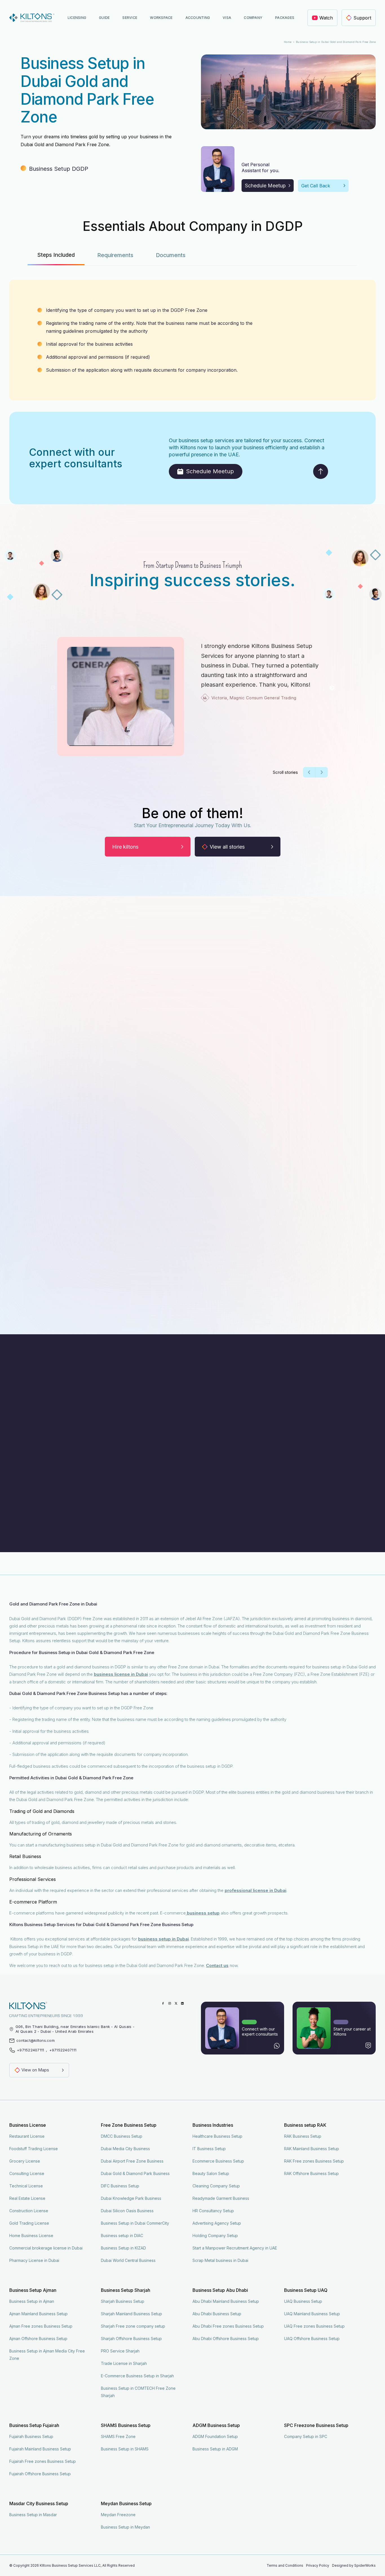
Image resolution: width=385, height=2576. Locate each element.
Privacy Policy (318, 2565)
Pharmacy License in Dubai (34, 2260)
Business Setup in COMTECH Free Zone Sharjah (138, 2392)
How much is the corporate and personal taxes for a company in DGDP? (99, 1488)
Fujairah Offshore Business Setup (40, 2474)
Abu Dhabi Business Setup (217, 2314)
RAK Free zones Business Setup (314, 2161)
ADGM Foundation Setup (215, 2436)
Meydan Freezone (118, 2515)
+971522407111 (30, 2050)
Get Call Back (316, 186)
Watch (326, 18)
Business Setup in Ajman (32, 2301)
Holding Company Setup (215, 2236)
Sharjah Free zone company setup (133, 2326)
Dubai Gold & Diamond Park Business (135, 2173)
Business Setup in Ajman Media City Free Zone (47, 2355)
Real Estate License (27, 2198)
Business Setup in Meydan (125, 2527)
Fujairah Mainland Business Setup (40, 2449)
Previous (53, 688)
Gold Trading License (29, 2223)
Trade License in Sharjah (124, 2363)
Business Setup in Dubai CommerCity (135, 2223)
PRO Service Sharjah (120, 2351)
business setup (203, 1913)
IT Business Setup (209, 2149)
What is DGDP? (39, 1416)
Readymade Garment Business (221, 2198)
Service (130, 18)
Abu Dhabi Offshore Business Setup (226, 2339)
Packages (285, 18)
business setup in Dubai (163, 1939)
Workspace (161, 18)
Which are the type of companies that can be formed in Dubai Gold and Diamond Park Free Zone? (127, 1440)
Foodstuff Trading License (34, 2149)
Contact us (217, 1965)
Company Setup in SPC (306, 2436)
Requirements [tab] (115, 255)
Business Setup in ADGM (215, 2449)
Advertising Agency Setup (217, 2223)
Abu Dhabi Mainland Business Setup (226, 2301)
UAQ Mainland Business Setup (312, 2314)
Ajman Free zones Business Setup (41, 2326)
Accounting (198, 18)
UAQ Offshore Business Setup (312, 2339)
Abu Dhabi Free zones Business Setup (228, 2326)
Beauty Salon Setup (211, 2173)
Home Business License (31, 2236)
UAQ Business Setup (303, 2301)
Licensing (77, 18)
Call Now (282, 2567)
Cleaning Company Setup (216, 2186)
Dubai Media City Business (125, 2149)
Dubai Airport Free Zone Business (132, 2161)
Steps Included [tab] (56, 255)
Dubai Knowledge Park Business (131, 2198)
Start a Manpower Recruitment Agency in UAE (235, 2248)
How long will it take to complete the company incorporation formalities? (100, 1512)
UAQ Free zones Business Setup (314, 2326)
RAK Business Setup (303, 2136)
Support (362, 18)
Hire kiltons (125, 847)
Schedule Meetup (265, 186)
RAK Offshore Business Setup (311, 2173)
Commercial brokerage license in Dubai (46, 2248)
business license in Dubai (121, 1674)
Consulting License (27, 2173)
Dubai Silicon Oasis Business (127, 2211)
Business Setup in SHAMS (125, 2449)
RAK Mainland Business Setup (312, 2149)
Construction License (29, 2211)
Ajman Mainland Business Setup (38, 2314)
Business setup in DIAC (122, 2236)
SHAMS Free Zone (118, 2436)
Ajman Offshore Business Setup (38, 2339)
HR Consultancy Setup (213, 2211)
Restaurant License (27, 2136)
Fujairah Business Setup (31, 2436)
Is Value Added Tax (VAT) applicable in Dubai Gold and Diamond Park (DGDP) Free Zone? (118, 1464)
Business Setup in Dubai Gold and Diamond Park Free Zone (336, 42)
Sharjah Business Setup (123, 2301)
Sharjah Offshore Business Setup (131, 2339)
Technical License (26, 2186)
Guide (104, 18)
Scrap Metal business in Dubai (220, 2260)
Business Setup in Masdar (33, 2515)
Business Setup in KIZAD (123, 2248)
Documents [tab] (171, 255)
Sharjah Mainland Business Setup (131, 2314)
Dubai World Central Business (128, 2260)
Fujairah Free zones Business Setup (43, 2461)
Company (253, 18)
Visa (227, 18)
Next (332, 688)
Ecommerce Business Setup (218, 2161)
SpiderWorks (365, 2565)
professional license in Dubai (255, 1890)
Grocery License (25, 2161)
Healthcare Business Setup (217, 2136)
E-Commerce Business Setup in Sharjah (137, 2376)
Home (288, 42)
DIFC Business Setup (120, 2186)
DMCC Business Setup (122, 2136)
